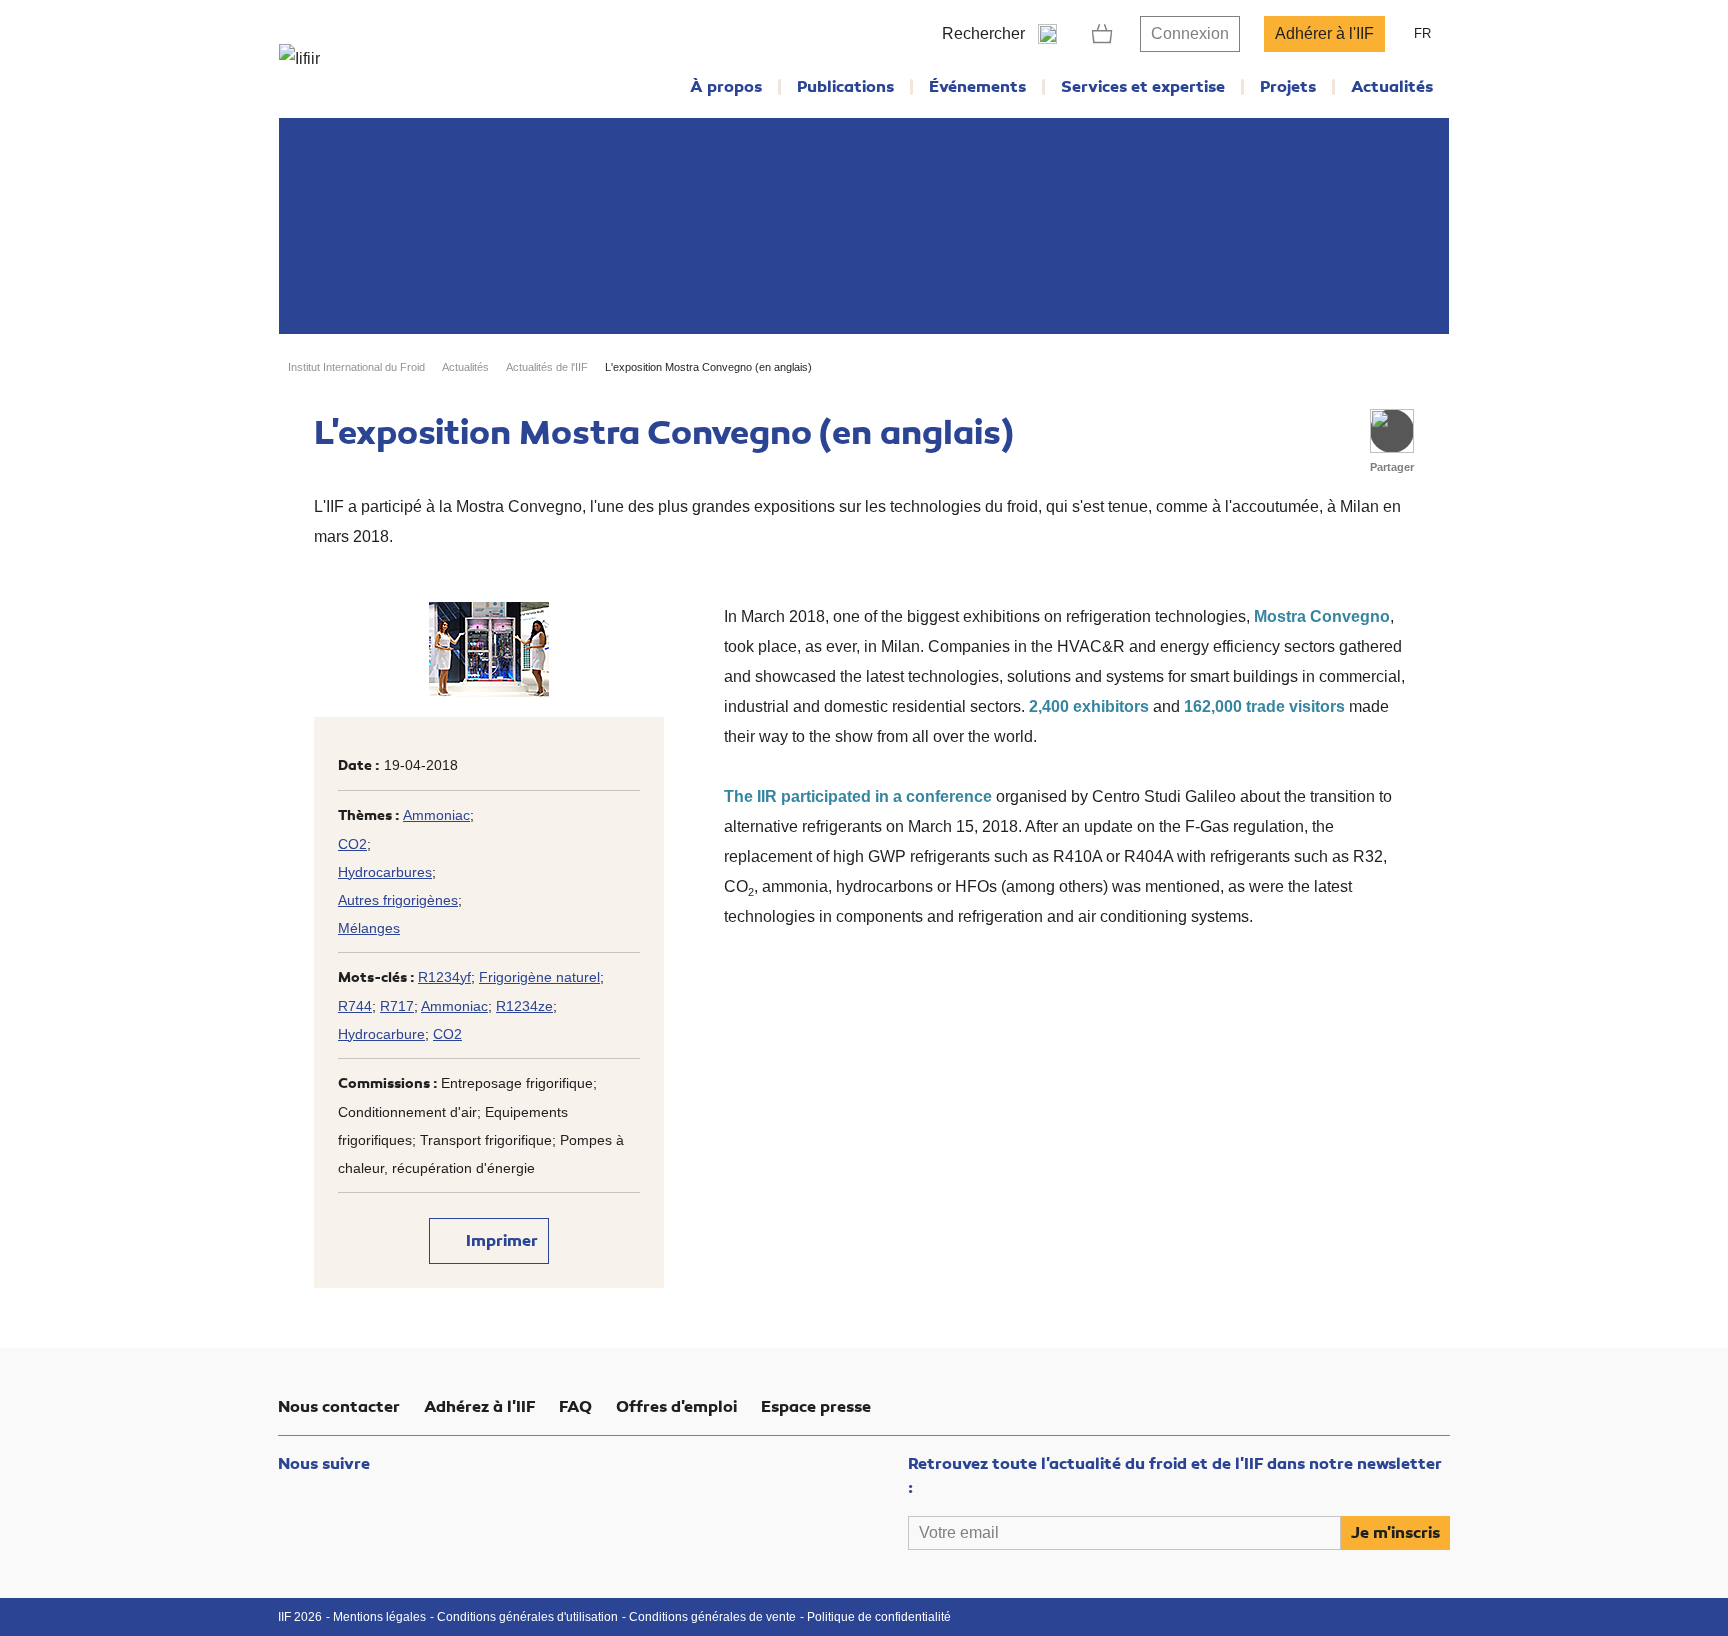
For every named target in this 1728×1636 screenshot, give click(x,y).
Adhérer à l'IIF (1324, 33)
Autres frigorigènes (398, 900)
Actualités (1392, 87)
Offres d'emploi (676, 1407)
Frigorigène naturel (539, 977)
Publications (845, 87)
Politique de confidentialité (879, 1617)
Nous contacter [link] (339, 1407)
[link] (1102, 34)
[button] (1392, 431)
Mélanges (369, 928)
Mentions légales (379, 1617)
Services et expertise (1143, 87)
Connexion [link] (1190, 33)
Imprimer (500, 1241)
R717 (397, 1006)
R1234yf (444, 977)
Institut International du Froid (356, 367)
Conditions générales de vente (712, 1617)
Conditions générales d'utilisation (527, 1617)
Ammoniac (436, 815)
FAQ (575, 1407)
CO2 (352, 844)
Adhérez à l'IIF (479, 1407)
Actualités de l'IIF (547, 367)
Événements (977, 87)
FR (1422, 33)
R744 (355, 1006)
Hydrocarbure (381, 1034)
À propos (726, 87)
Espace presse (816, 1407)
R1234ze (524, 1006)
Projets (1288, 87)
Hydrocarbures (385, 872)
